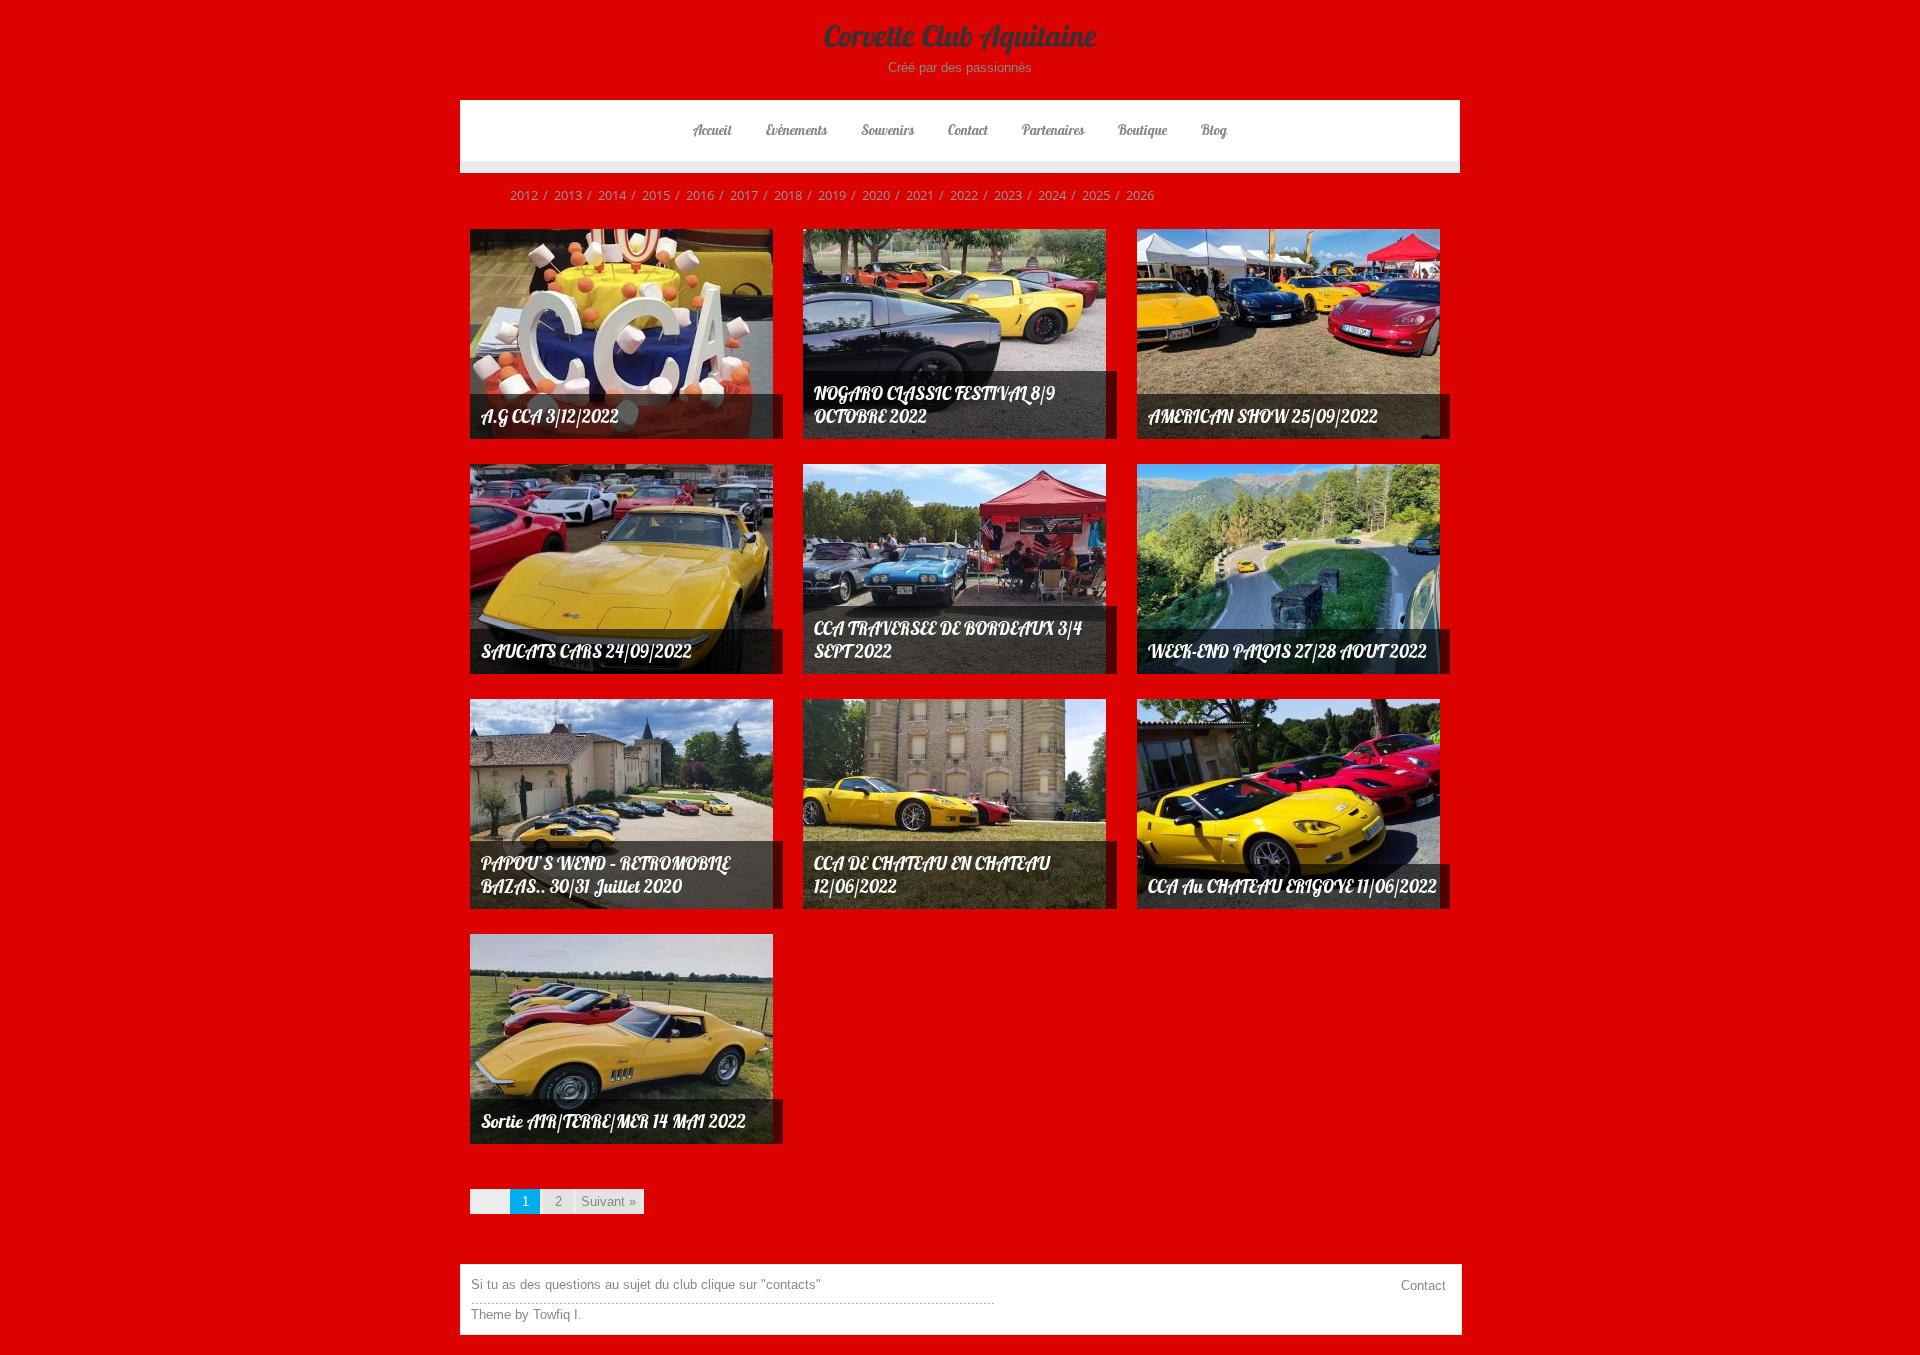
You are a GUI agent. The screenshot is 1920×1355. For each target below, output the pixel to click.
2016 (694, 195)
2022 (958, 195)
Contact (968, 130)
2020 (870, 195)
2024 (1046, 195)
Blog (1214, 130)
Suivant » (608, 1201)
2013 (562, 195)
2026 (1134, 195)
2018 (782, 195)
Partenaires (1053, 130)
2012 (524, 195)
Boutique (1142, 130)
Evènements (796, 130)
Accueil (712, 130)
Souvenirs (887, 130)
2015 (650, 195)
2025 (1090, 195)
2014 (606, 195)
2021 (914, 195)
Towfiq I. (557, 1314)
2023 (1002, 195)
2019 (826, 195)
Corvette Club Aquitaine (960, 36)
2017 (738, 195)
